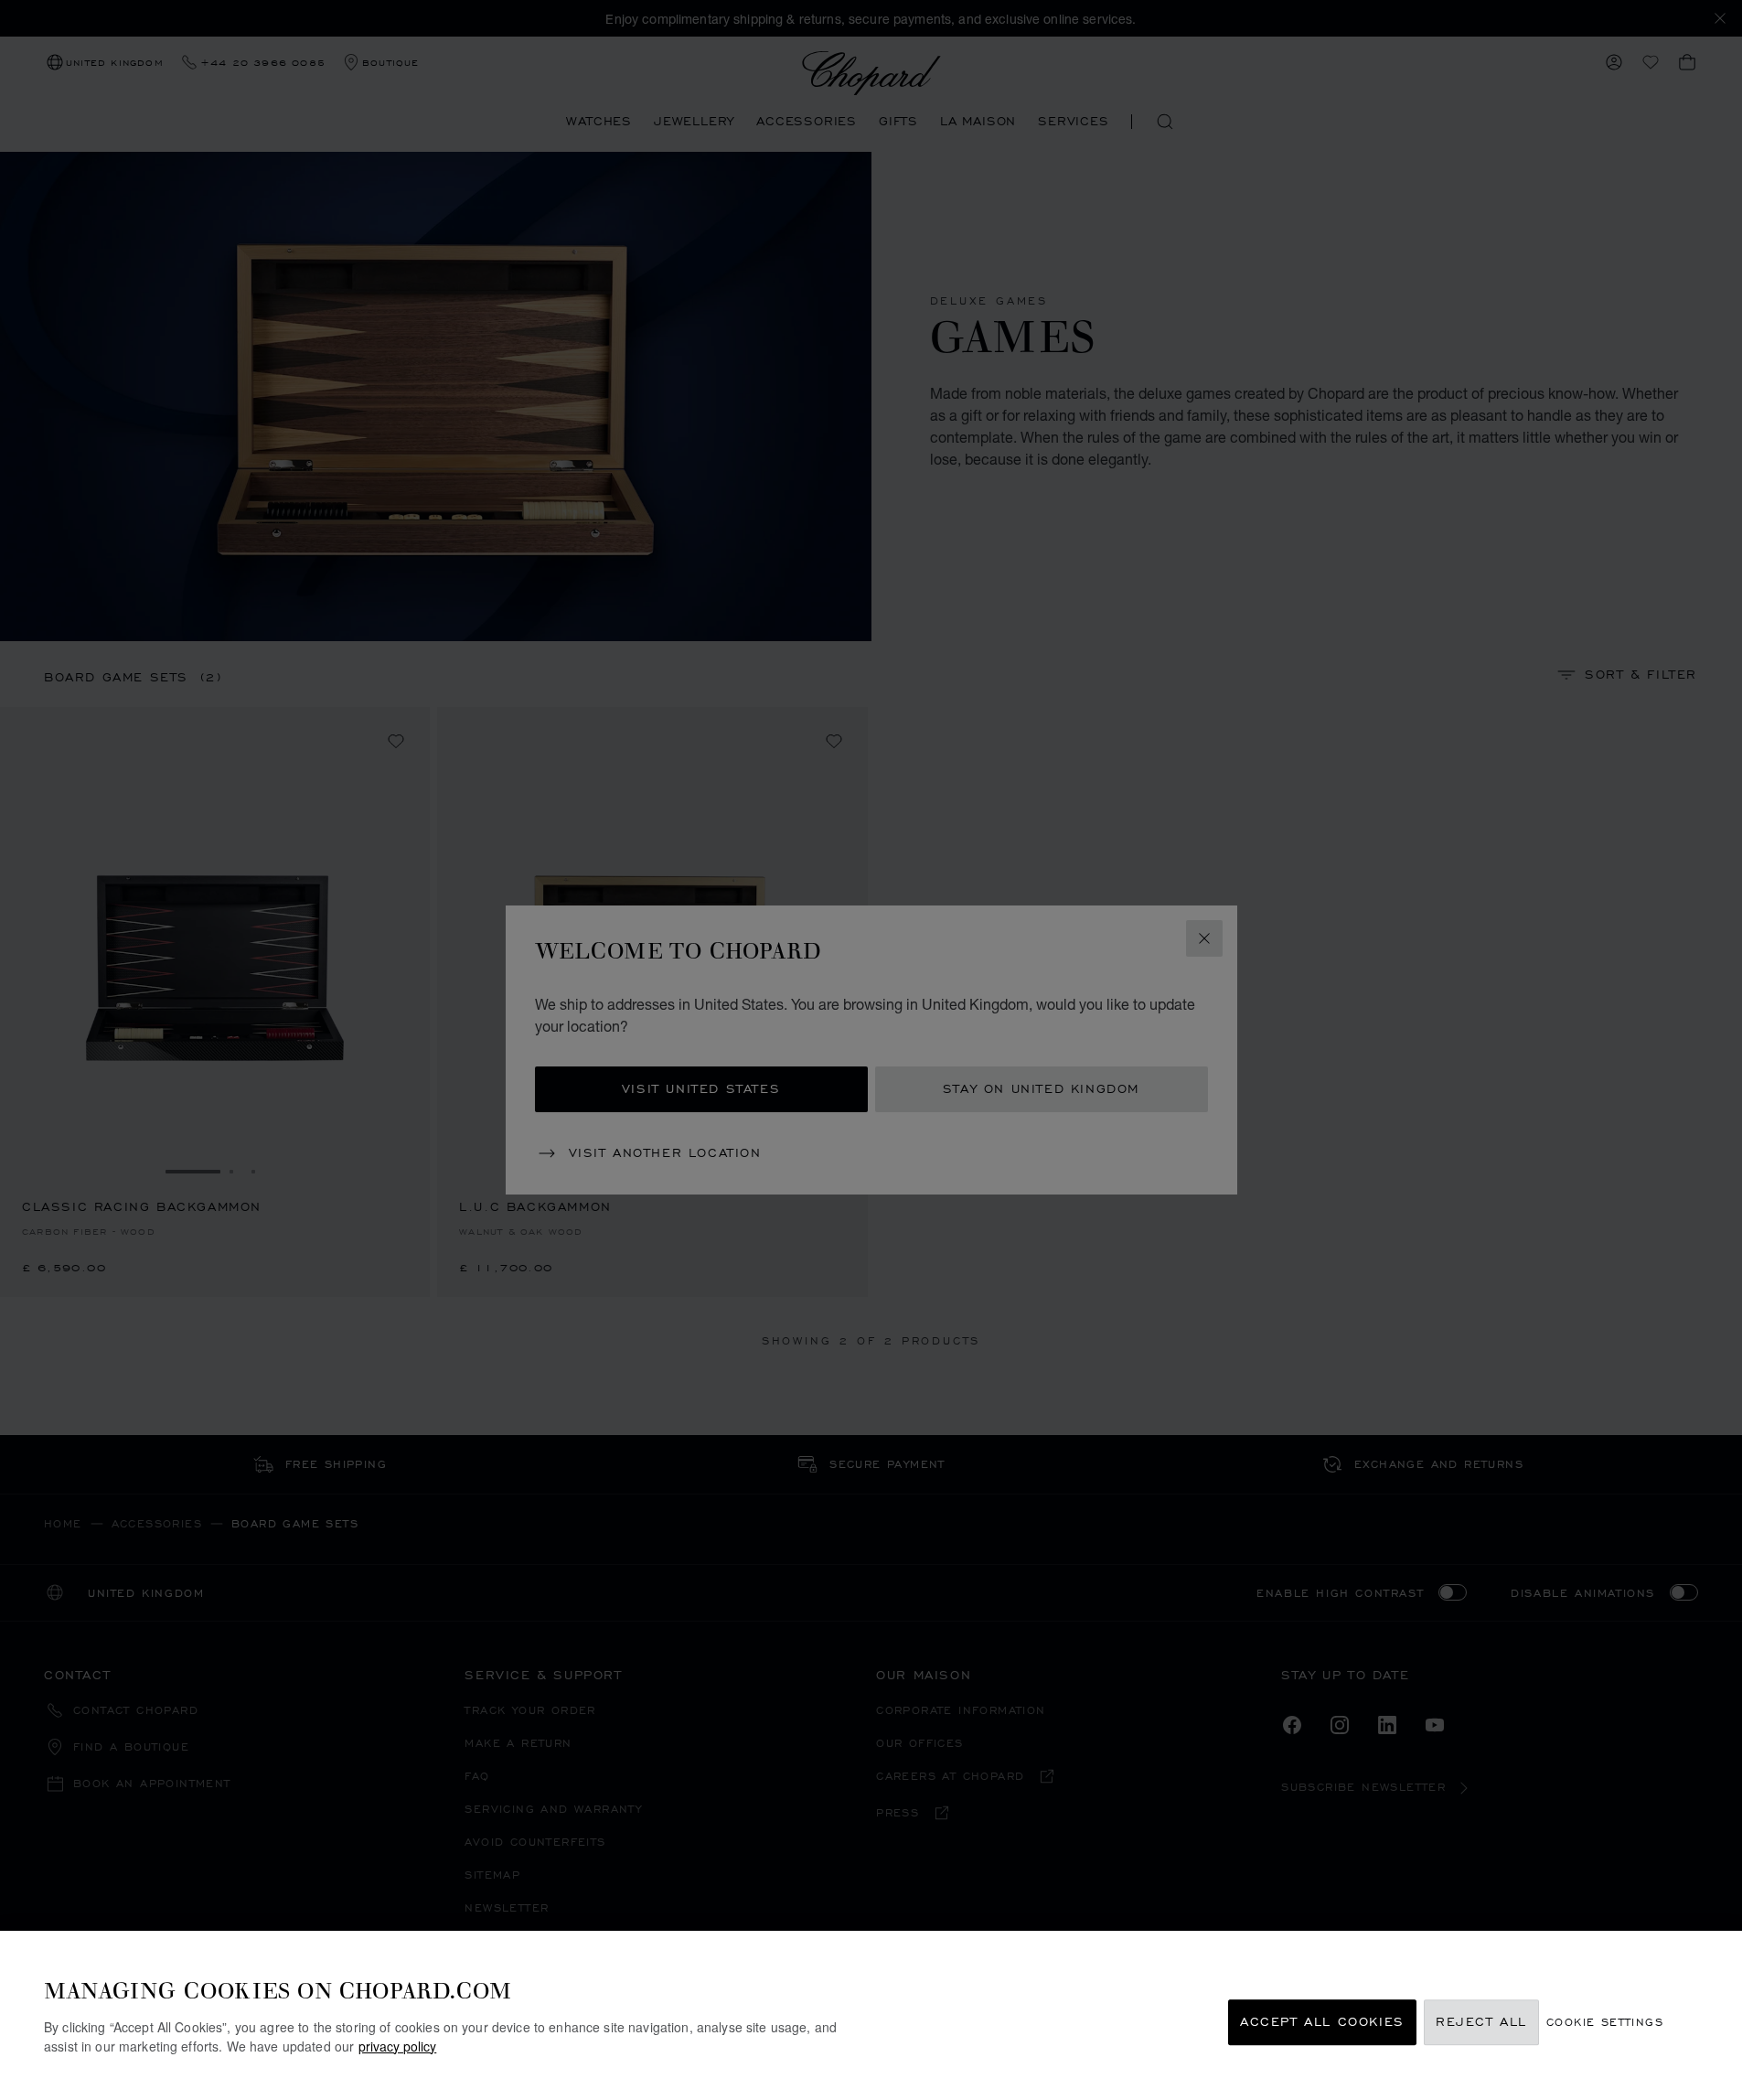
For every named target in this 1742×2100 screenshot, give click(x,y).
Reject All (1481, 2023)
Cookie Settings (1605, 2023)
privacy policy (397, 2046)
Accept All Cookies (1322, 2023)
